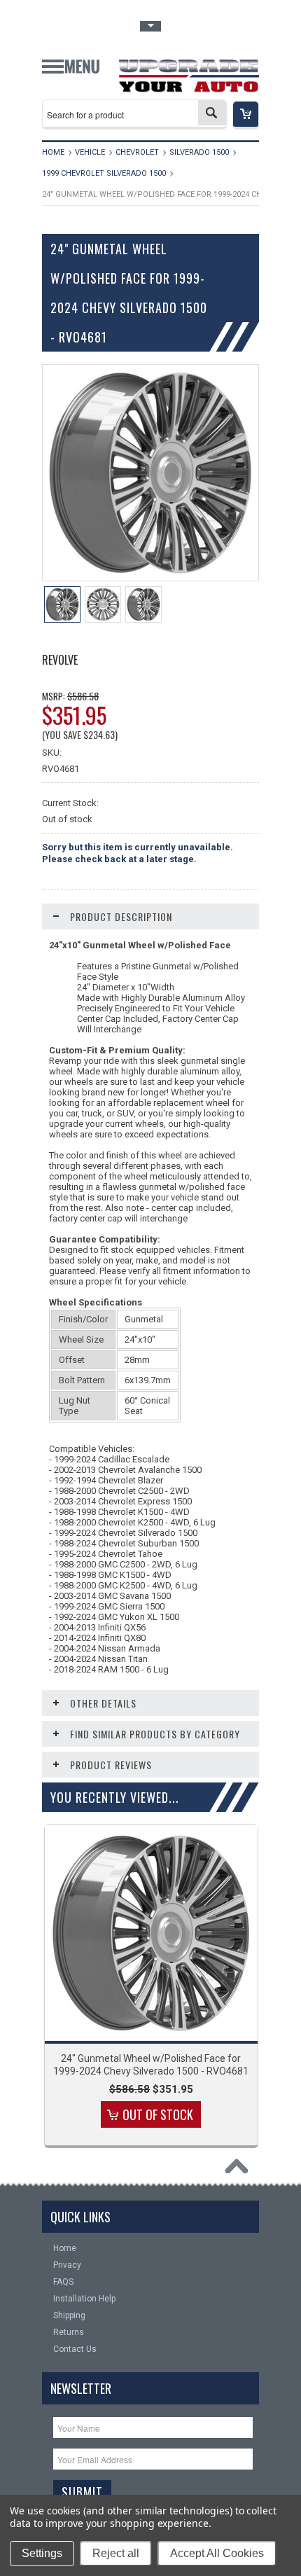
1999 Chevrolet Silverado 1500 (104, 173)
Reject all (116, 2553)
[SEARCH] (212, 113)
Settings (42, 2553)
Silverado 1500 (199, 152)
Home (53, 152)
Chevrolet (137, 152)
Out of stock (158, 2114)
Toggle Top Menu (150, 26)
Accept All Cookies (217, 2553)
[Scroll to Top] (240, 2170)
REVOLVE (60, 660)
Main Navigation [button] (71, 72)
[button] (246, 115)
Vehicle (90, 152)
